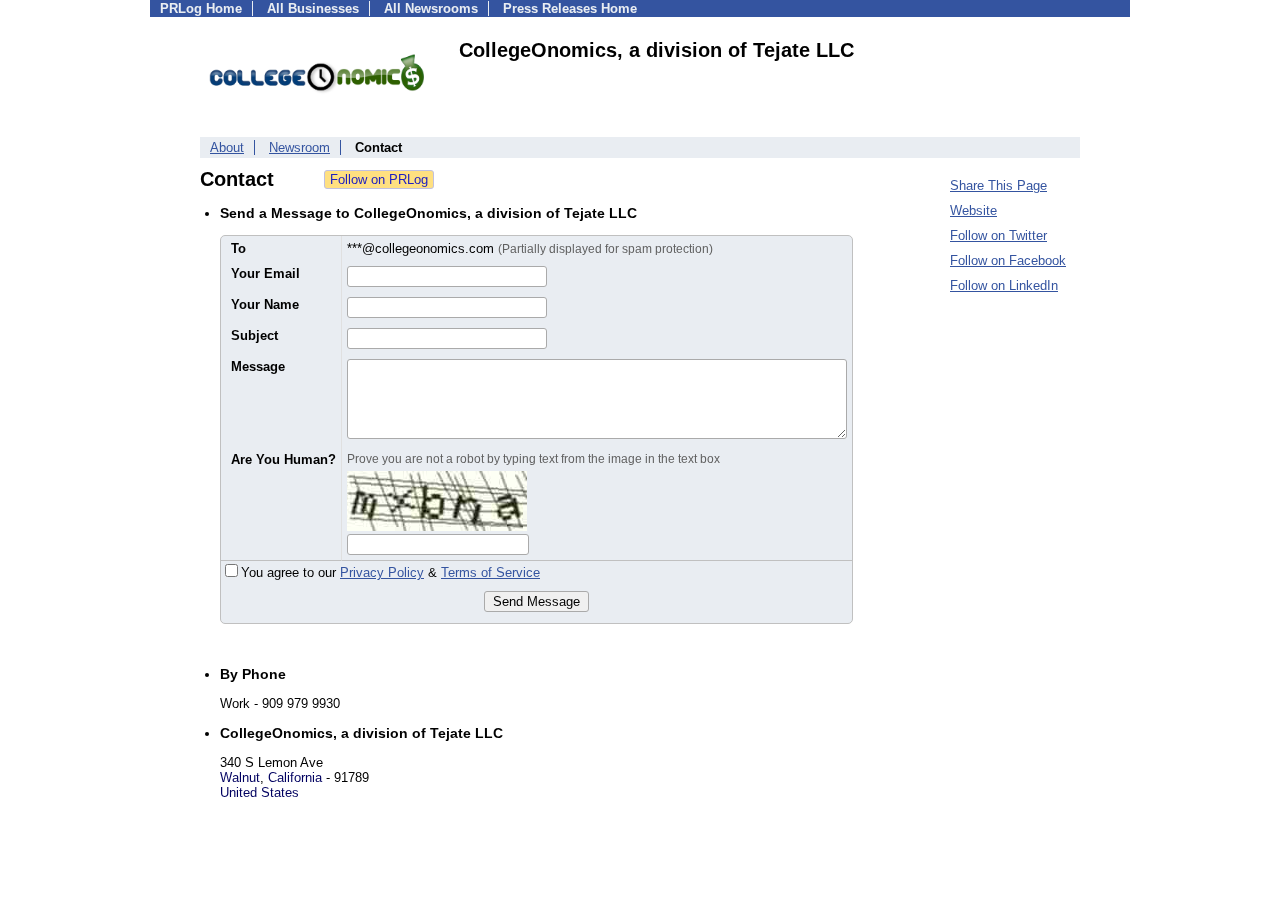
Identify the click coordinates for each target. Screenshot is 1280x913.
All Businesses (313, 8)
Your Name (265, 304)
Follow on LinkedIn (1004, 285)
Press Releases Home (570, 8)
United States (259, 792)
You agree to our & (390, 572)
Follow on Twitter (998, 235)
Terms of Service (490, 572)
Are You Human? (283, 459)
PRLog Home (201, 8)
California (295, 777)
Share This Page (998, 185)
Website (973, 210)
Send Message (536, 601)
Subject (254, 335)
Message (258, 366)
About (227, 147)
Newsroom (299, 147)
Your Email (265, 273)
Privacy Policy (382, 572)
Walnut (240, 777)
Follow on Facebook (1008, 260)
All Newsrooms (431, 8)
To (238, 248)
